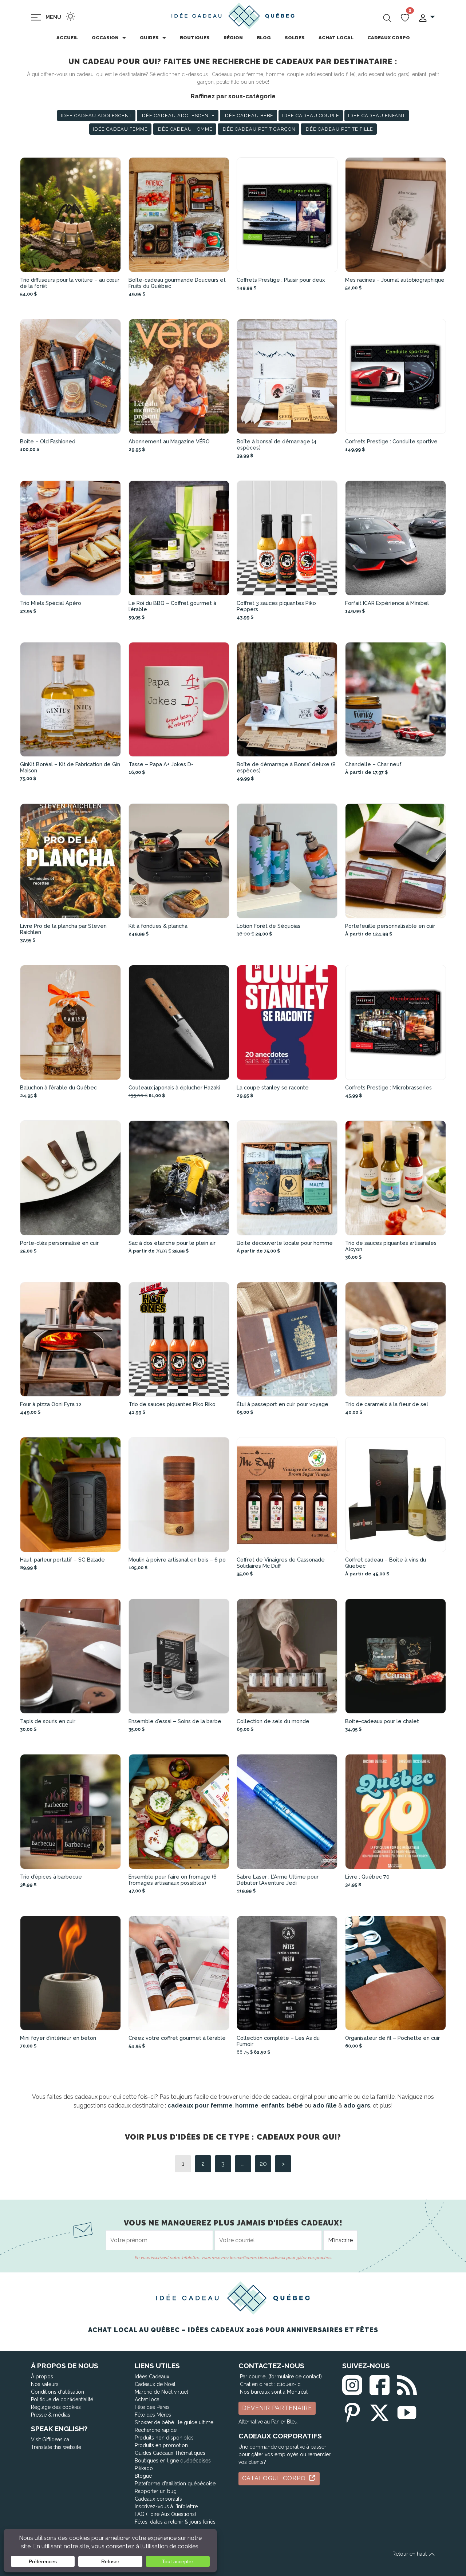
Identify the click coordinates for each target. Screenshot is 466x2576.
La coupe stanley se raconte (273, 1087)
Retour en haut (410, 2554)
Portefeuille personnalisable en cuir (390, 926)
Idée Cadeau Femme (120, 129)
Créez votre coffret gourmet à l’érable (177, 2038)
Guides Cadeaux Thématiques (170, 2453)
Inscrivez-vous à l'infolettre (166, 2506)
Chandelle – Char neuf (373, 764)
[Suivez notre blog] (407, 2384)
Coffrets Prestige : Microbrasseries (388, 1087)
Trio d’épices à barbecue (51, 1877)
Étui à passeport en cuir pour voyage (283, 1404)
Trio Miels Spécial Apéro (51, 603)
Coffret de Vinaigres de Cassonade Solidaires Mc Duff (281, 1563)
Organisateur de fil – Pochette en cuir (392, 2038)
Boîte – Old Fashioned (48, 441)
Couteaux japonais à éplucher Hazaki (174, 1087)
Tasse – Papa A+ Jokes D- (161, 764)
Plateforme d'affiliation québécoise (175, 2484)
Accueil (67, 38)
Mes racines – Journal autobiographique (395, 280)
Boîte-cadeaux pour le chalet (382, 1721)
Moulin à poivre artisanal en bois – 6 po (177, 1560)
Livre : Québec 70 (367, 1877)
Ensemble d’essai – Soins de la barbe (175, 1721)
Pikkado (144, 2468)
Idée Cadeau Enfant (377, 116)
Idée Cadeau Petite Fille (339, 129)
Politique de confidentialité (62, 2399)
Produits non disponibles (164, 2438)
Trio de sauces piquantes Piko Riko (172, 1404)
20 (263, 2163)
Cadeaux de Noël (155, 2384)
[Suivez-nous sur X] (380, 2411)
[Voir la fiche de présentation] (71, 215)
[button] (426, 17)
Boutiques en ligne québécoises (173, 2461)
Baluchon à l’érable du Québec (58, 1087)
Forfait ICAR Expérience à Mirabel (387, 603)
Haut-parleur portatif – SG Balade (62, 1560)
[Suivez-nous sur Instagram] (352, 2384)
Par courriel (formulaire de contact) (281, 2377)
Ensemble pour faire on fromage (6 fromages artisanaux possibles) (173, 1880)
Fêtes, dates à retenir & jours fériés (175, 2522)
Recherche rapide (156, 2430)
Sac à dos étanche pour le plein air (172, 1243)
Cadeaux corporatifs (158, 2499)
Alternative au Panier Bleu (268, 2422)
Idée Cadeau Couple (311, 116)
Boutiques (195, 38)
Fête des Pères (152, 2407)
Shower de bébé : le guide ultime (174, 2422)
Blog (264, 38)
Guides (149, 38)
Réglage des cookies (56, 2407)
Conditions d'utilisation (58, 2392)
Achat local (336, 38)
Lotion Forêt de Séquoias (268, 926)
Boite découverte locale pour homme (285, 1243)
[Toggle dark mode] (70, 16)
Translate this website (56, 2447)
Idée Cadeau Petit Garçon (258, 129)
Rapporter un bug (156, 2491)
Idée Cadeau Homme (185, 129)
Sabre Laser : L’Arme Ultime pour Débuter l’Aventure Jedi (278, 1880)
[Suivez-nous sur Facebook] (380, 2384)
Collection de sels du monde (273, 1721)
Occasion (105, 38)
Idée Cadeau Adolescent (96, 116)
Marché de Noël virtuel (161, 2392)
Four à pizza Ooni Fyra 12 (51, 1404)
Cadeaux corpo (389, 38)
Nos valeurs (45, 2384)
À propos (42, 2377)
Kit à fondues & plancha (158, 926)
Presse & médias (51, 2415)
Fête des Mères (153, 2415)
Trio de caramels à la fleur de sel (387, 1404)
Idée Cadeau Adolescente (178, 116)
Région (233, 38)
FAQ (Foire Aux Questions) (165, 2514)
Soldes (295, 38)
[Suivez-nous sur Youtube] (407, 2411)
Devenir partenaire (277, 2408)
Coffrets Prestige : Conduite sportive (391, 441)
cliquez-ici (289, 2384)
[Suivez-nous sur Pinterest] (352, 2411)
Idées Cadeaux (152, 2377)
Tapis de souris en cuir (48, 1721)
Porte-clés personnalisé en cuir (59, 1243)
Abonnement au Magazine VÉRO (169, 441)
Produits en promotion (161, 2445)
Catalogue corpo (275, 2478)
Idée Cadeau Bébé (248, 116)
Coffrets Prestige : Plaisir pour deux (281, 280)
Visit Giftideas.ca (50, 2440)
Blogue (143, 2476)
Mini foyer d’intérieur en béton (58, 2038)
